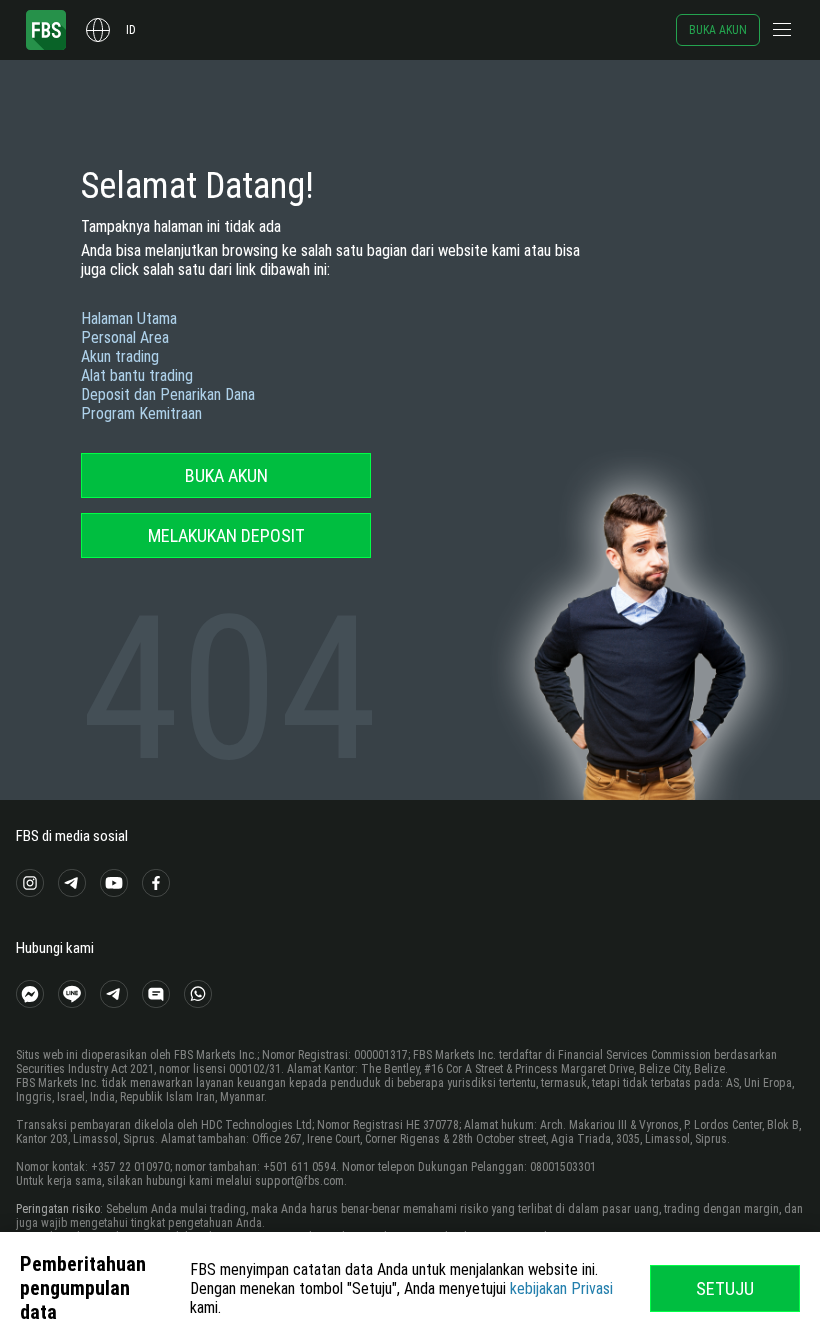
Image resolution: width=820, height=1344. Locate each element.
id (131, 30)
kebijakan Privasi (561, 1288)
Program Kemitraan (141, 413)
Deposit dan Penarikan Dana (168, 394)
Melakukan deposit (226, 535)
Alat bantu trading (137, 375)
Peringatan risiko (58, 1209)
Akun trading (120, 356)
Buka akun (718, 30)
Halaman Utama (129, 318)
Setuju (725, 1288)
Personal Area (125, 337)
